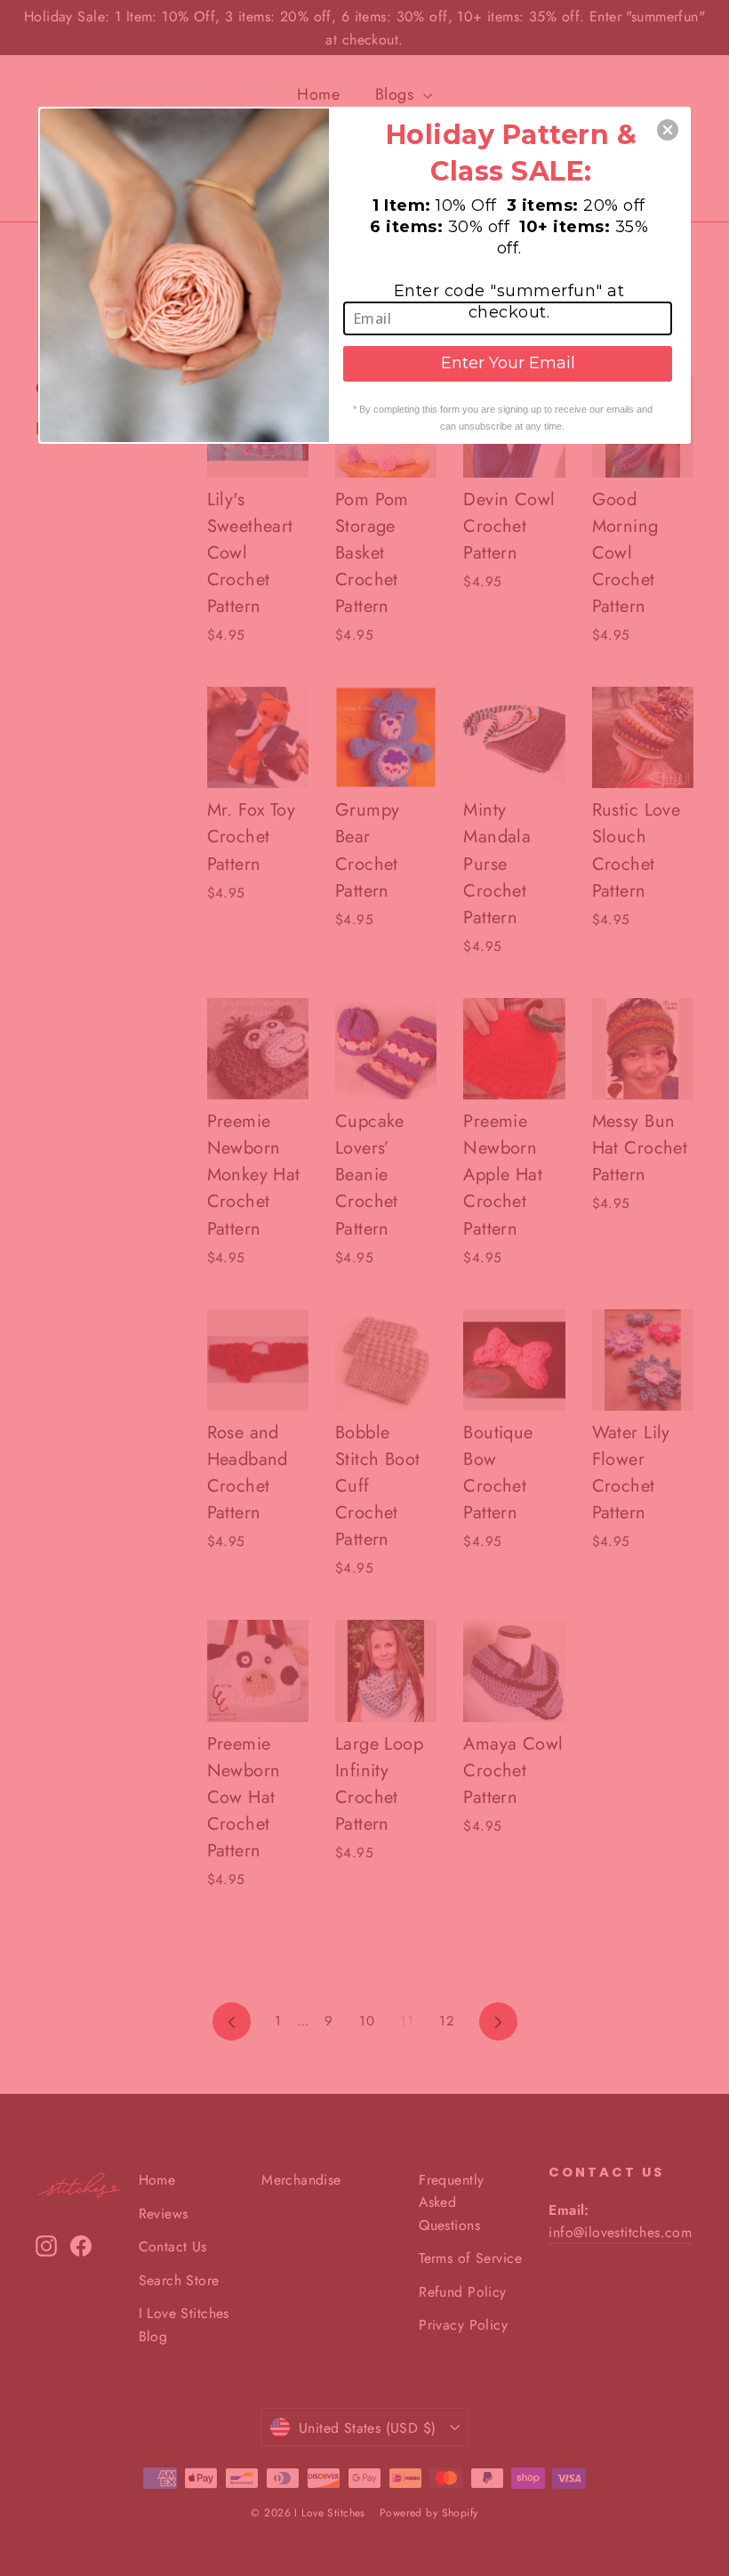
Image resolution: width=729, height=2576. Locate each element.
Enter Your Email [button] (508, 363)
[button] (668, 130)
